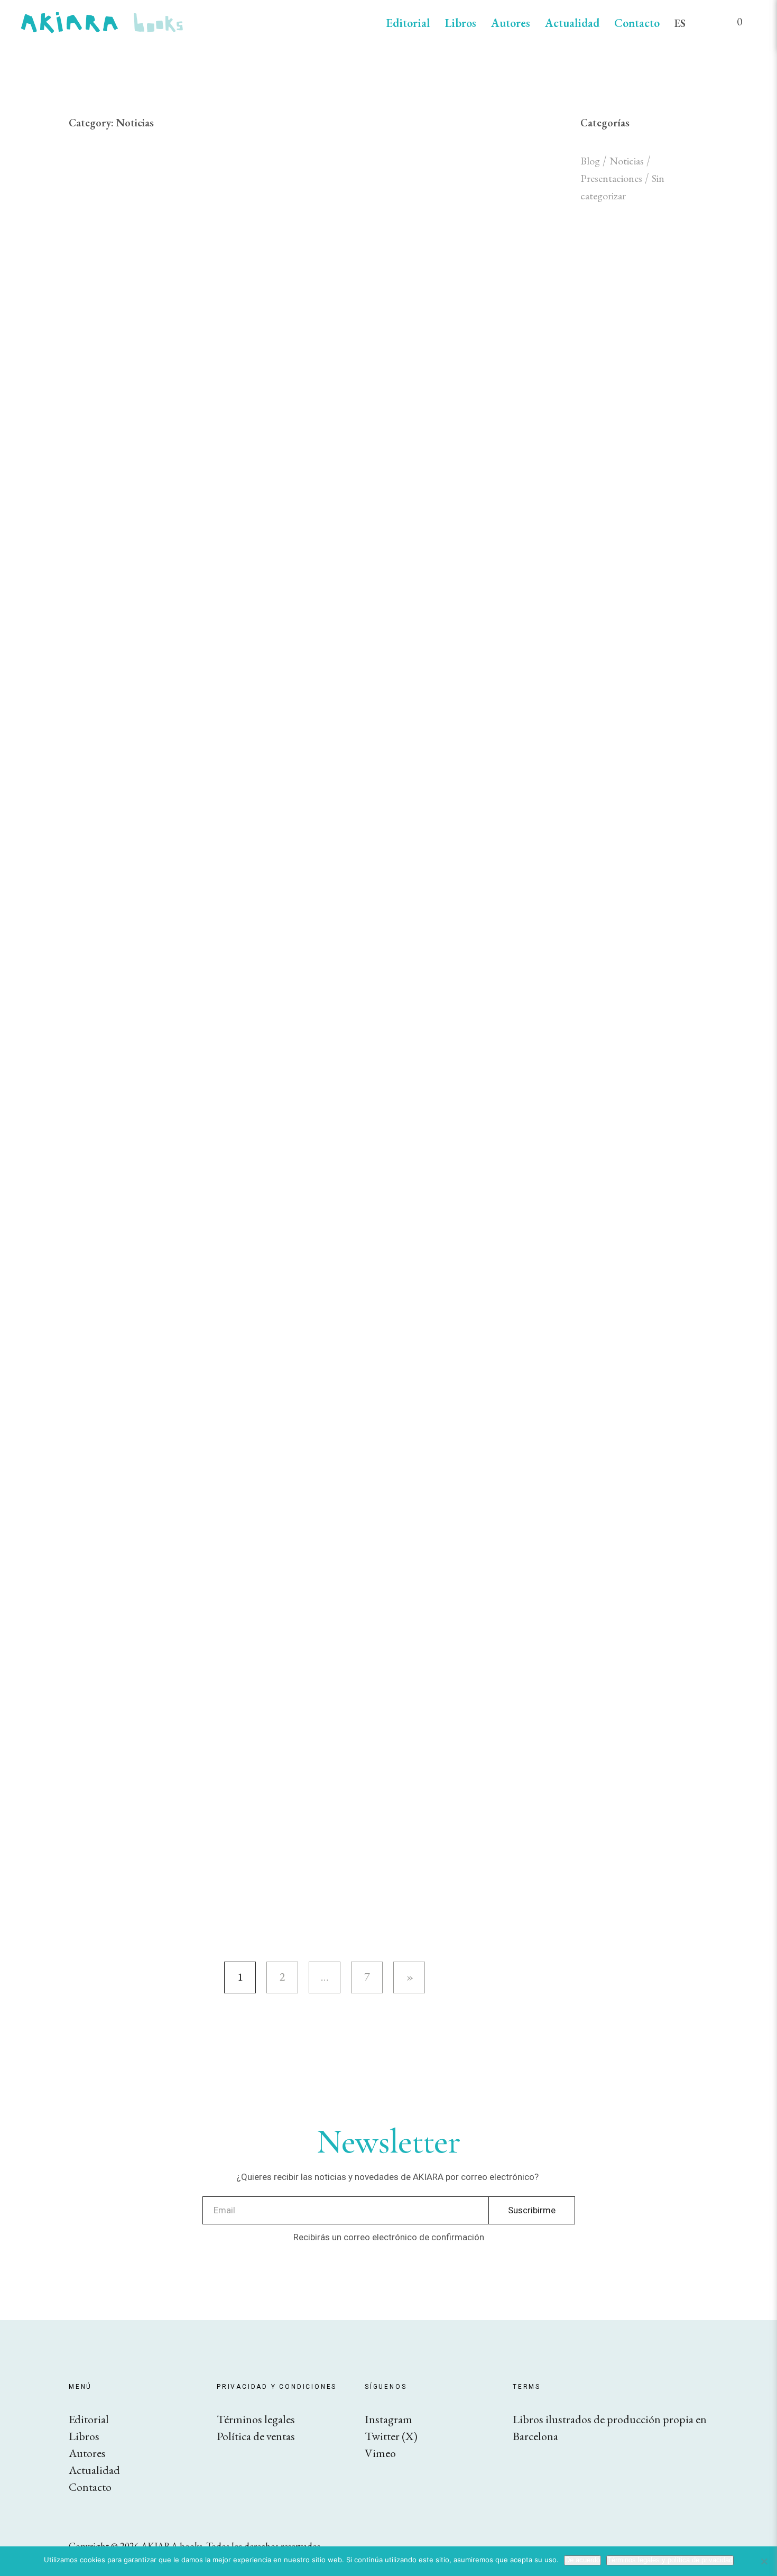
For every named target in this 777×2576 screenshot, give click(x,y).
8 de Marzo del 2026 (406, 743)
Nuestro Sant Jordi (401, 212)
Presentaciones (611, 178)
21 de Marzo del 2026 (408, 350)
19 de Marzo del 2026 (408, 546)
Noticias (342, 187)
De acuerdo (582, 2560)
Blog (590, 161)
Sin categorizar (394, 1135)
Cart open (732, 26)
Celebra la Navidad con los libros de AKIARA (442, 1815)
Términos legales (256, 2419)
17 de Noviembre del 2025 (483, 1135)
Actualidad (572, 23)
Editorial (408, 23)
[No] (764, 2561)
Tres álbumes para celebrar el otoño (439, 1171)
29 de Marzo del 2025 (408, 1583)
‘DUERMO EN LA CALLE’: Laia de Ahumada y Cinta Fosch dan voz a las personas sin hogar (429, 1390)
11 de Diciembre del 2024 (417, 1779)
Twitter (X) (391, 2436)
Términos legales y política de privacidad (670, 2560)
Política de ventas (256, 2436)
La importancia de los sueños (441, 375)
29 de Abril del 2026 (406, 187)
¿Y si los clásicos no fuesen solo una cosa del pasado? (429, 779)
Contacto (637, 23)
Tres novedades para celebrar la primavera (439, 1619)
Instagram (388, 2419)
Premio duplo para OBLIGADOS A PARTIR (428, 1515)
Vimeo (380, 2453)
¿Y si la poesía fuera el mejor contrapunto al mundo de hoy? (436, 594)
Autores (511, 23)
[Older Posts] (409, 1977)
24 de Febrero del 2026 (411, 939)
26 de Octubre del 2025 (413, 1331)
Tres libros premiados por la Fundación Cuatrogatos (436, 975)
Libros (460, 23)
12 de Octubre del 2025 (413, 1479)
